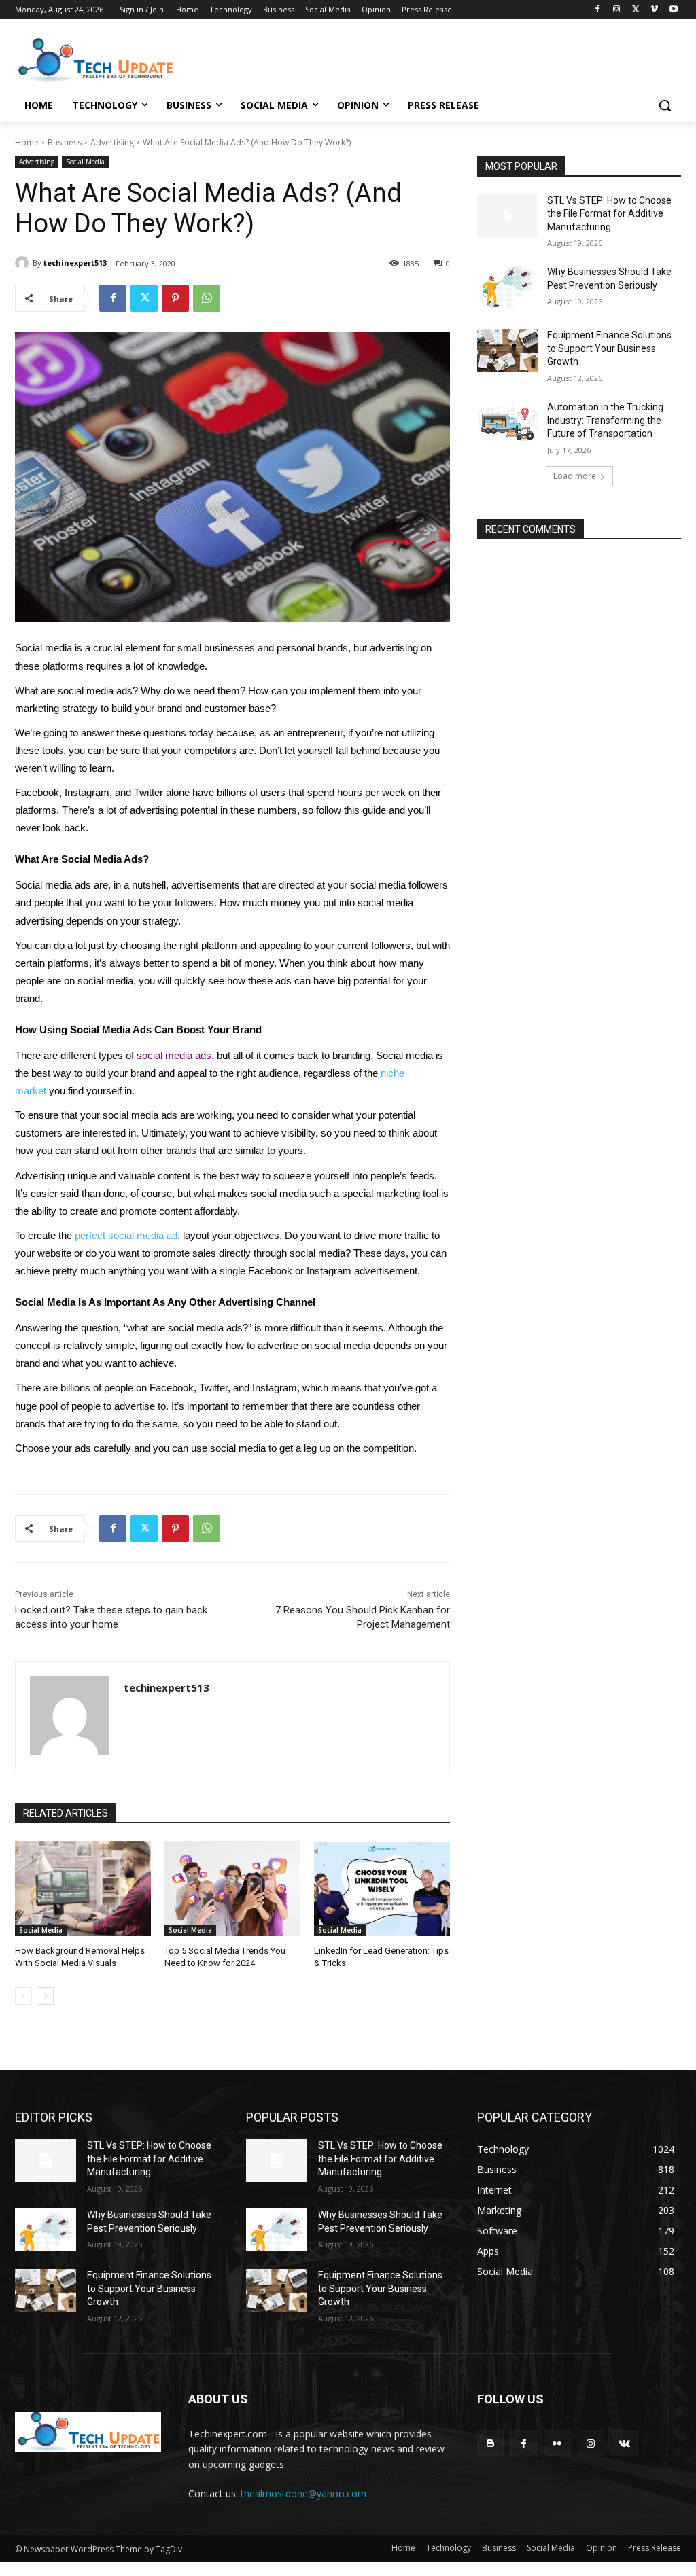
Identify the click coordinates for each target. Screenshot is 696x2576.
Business (65, 142)
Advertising (112, 142)
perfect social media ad (126, 1236)
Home (27, 142)
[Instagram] (617, 10)
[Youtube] (673, 10)
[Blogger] (490, 2443)
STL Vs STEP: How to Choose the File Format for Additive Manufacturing (609, 214)
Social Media (85, 162)
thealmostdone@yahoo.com (303, 2493)
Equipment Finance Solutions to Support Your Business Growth (609, 348)
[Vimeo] (654, 10)
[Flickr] (557, 2443)
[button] (665, 105)
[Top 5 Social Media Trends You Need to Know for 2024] (232, 1889)
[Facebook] (598, 10)
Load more (575, 476)
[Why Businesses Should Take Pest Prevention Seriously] (508, 287)
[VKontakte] (624, 2443)
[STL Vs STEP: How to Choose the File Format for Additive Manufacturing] (508, 216)
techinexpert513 (75, 263)
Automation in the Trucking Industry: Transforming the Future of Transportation (605, 420)
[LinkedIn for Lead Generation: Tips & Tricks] (382, 1889)
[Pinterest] (175, 298)
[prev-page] (23, 1996)
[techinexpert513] (24, 263)
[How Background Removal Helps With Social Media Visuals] (83, 1889)
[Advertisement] (334, 58)
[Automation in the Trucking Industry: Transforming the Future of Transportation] (508, 422)
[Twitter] (636, 10)
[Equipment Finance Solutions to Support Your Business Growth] (508, 350)
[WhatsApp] (207, 298)
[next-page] (45, 1996)
